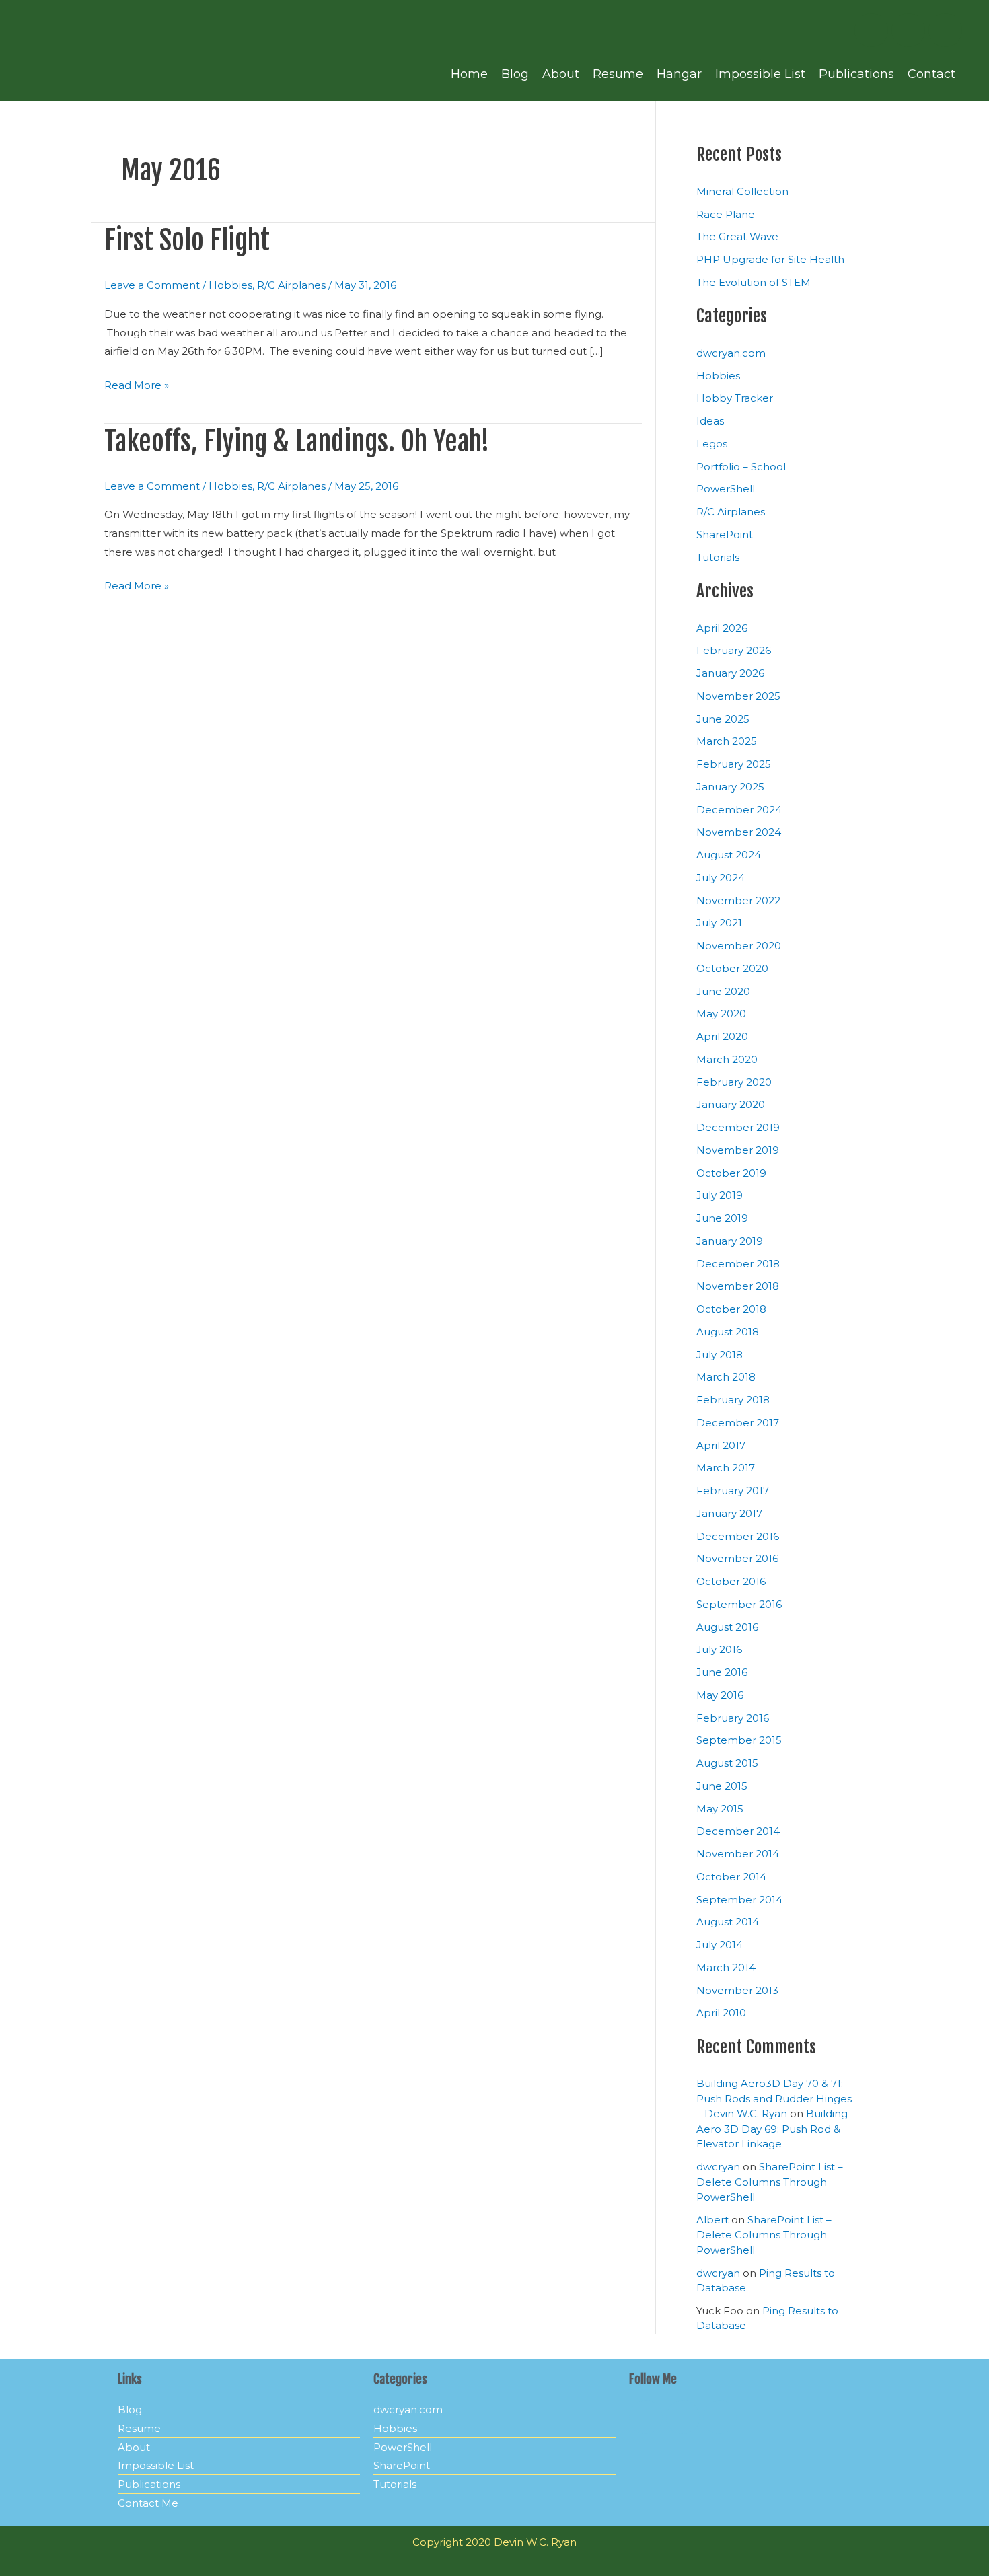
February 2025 (734, 764)
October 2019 (731, 1173)
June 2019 (722, 1218)
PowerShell (726, 489)
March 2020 (727, 1059)
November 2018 (738, 1286)
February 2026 (734, 650)
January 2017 (729, 1513)
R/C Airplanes (291, 285)
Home (469, 74)
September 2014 (739, 1900)
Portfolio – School (741, 467)
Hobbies (230, 285)
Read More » (137, 384)
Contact (931, 74)
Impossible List (760, 74)
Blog (515, 74)
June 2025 (723, 719)
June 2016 (722, 1672)
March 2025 (727, 741)
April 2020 (722, 1036)
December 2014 (738, 1831)
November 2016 (737, 1558)
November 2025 (738, 696)
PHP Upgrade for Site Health (770, 259)
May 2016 (720, 1695)
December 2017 (738, 1423)
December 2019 (738, 1127)
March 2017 (726, 1468)
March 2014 (726, 1967)
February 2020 (734, 1082)
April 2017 (721, 1445)
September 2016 (739, 1604)
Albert (712, 2220)
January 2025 (730, 787)
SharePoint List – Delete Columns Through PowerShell (770, 2182)
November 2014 (738, 1854)
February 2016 (733, 1718)
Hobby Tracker (735, 398)
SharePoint (725, 535)
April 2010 (721, 2013)
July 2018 (720, 1355)
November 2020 (739, 946)
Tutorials (718, 557)
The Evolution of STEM (754, 282)
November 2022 (738, 900)
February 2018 (733, 1400)
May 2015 (720, 1809)
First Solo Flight (187, 240)
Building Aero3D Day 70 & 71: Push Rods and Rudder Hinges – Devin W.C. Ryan (774, 2098)
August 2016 (727, 1627)
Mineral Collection (742, 191)
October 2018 (731, 1309)
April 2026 (722, 628)
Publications (856, 74)
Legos (712, 444)
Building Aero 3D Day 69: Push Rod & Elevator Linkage (772, 2129)
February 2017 (733, 1491)
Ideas (710, 421)
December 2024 (739, 810)
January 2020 (731, 1104)
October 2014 (731, 1877)
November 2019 (738, 1150)
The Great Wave (737, 236)
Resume (618, 74)
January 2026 (730, 673)
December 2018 (738, 1264)
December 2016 (738, 1536)
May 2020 (721, 1014)
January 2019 (730, 1241)
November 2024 (739, 832)
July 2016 (719, 1649)
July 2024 (721, 878)
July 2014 (720, 1945)
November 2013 (737, 1990)
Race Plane (726, 214)
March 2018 (726, 1377)
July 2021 (719, 923)
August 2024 (729, 855)
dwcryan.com (731, 353)
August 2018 (728, 1332)
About (561, 74)
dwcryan (718, 2167)
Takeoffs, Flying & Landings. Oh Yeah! (297, 441)
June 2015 (722, 1786)
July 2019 (720, 1195)
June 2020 (723, 991)
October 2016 (731, 1581)
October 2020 (732, 968)
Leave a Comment (152, 285)
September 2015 (739, 1740)
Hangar (679, 74)
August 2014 (728, 1922)
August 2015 (727, 1763)
